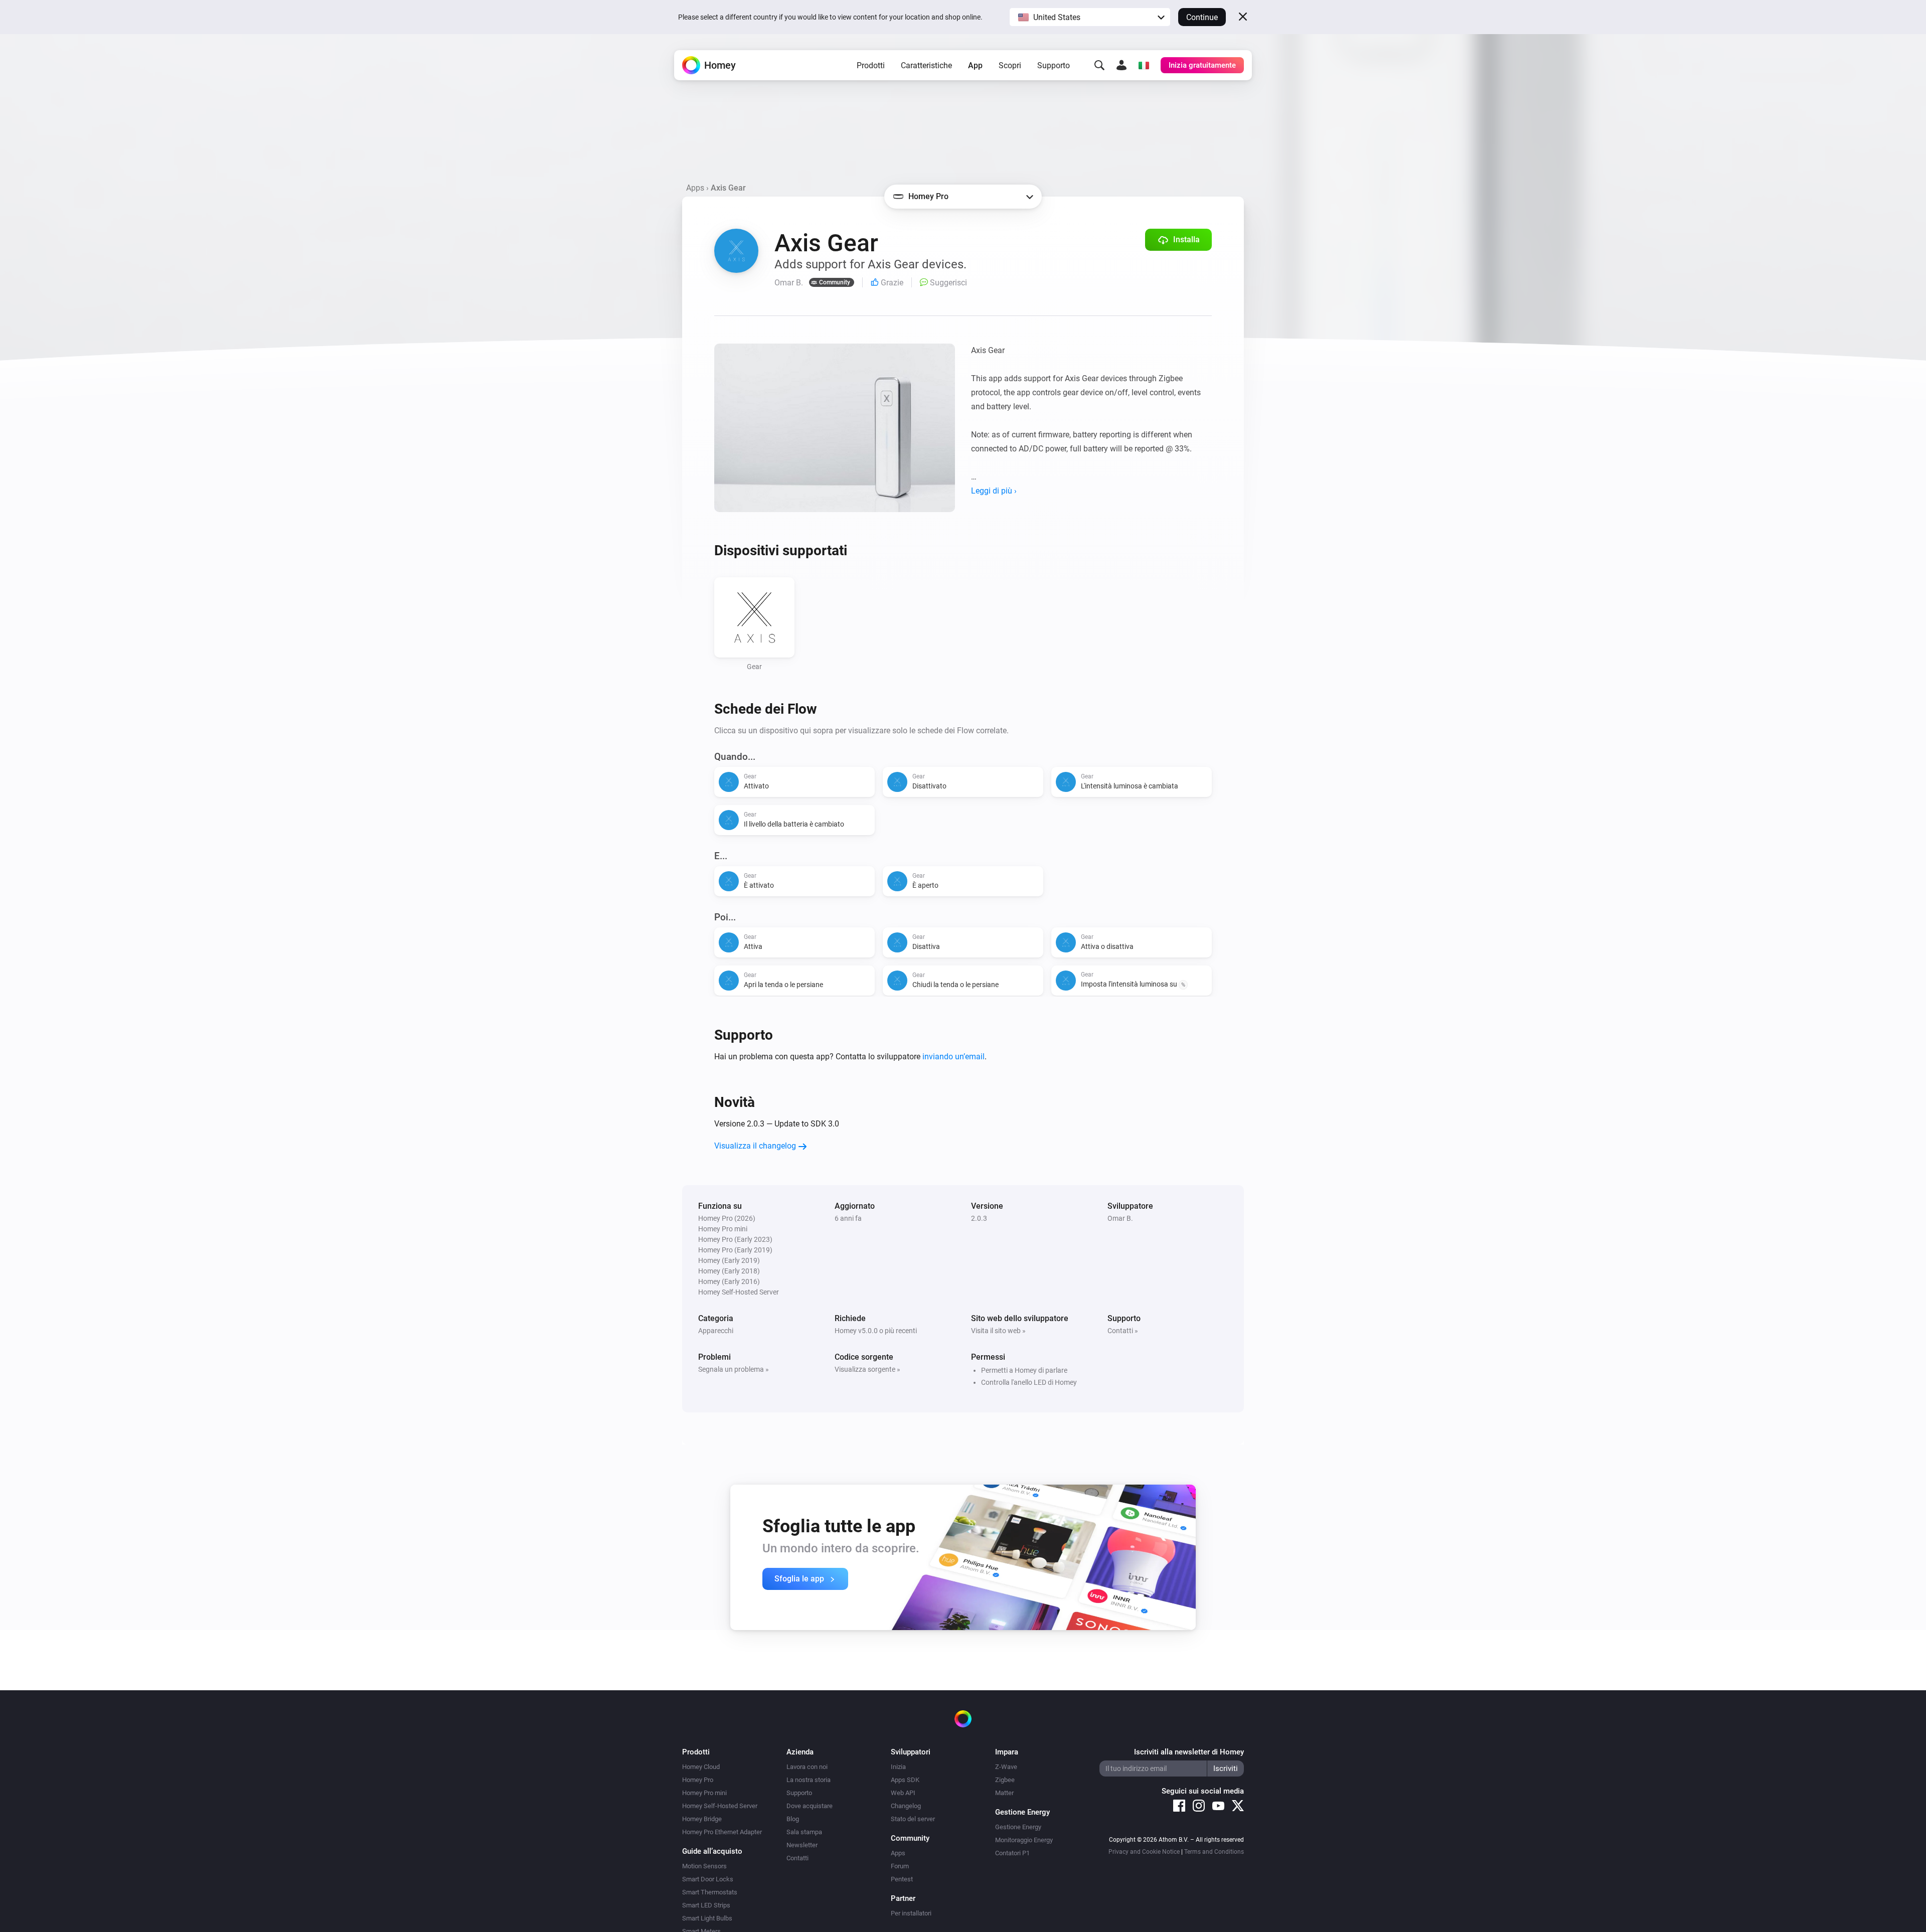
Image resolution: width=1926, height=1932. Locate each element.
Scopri (1010, 65)
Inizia (898, 1767)
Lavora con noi (807, 1767)
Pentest (902, 1879)
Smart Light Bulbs (707, 1918)
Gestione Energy (1018, 1827)
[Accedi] (1121, 65)
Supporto (1054, 65)
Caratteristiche (926, 65)
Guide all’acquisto (712, 1851)
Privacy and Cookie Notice (1144, 1852)
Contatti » (1123, 1331)
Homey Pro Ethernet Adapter (722, 1832)
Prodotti (871, 65)
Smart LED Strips (706, 1905)
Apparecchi (716, 1331)
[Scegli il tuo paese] (1144, 65)
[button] (1090, 17)
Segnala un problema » (734, 1369)
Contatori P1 (1012, 1853)
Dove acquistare (810, 1806)
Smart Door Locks (708, 1879)
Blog (793, 1819)
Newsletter (802, 1845)
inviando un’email (953, 1057)
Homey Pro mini (704, 1793)
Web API (903, 1793)
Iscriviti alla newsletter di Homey (1189, 1752)
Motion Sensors (704, 1866)
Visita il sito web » (998, 1331)
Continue (1202, 17)
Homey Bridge (702, 1819)
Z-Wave (1006, 1767)
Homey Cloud (701, 1767)
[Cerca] (1099, 65)
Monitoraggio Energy (1024, 1840)
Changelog (906, 1806)
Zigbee (1005, 1780)
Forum (900, 1866)
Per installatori (911, 1913)
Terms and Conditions (1214, 1852)
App (975, 65)
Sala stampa (804, 1832)
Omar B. (1120, 1218)
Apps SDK (905, 1780)
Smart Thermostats (710, 1892)
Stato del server (913, 1819)
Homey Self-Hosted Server (720, 1806)
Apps (695, 188)
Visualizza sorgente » (867, 1369)
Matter (1004, 1793)
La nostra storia (809, 1780)
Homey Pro (698, 1780)
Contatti (797, 1858)
